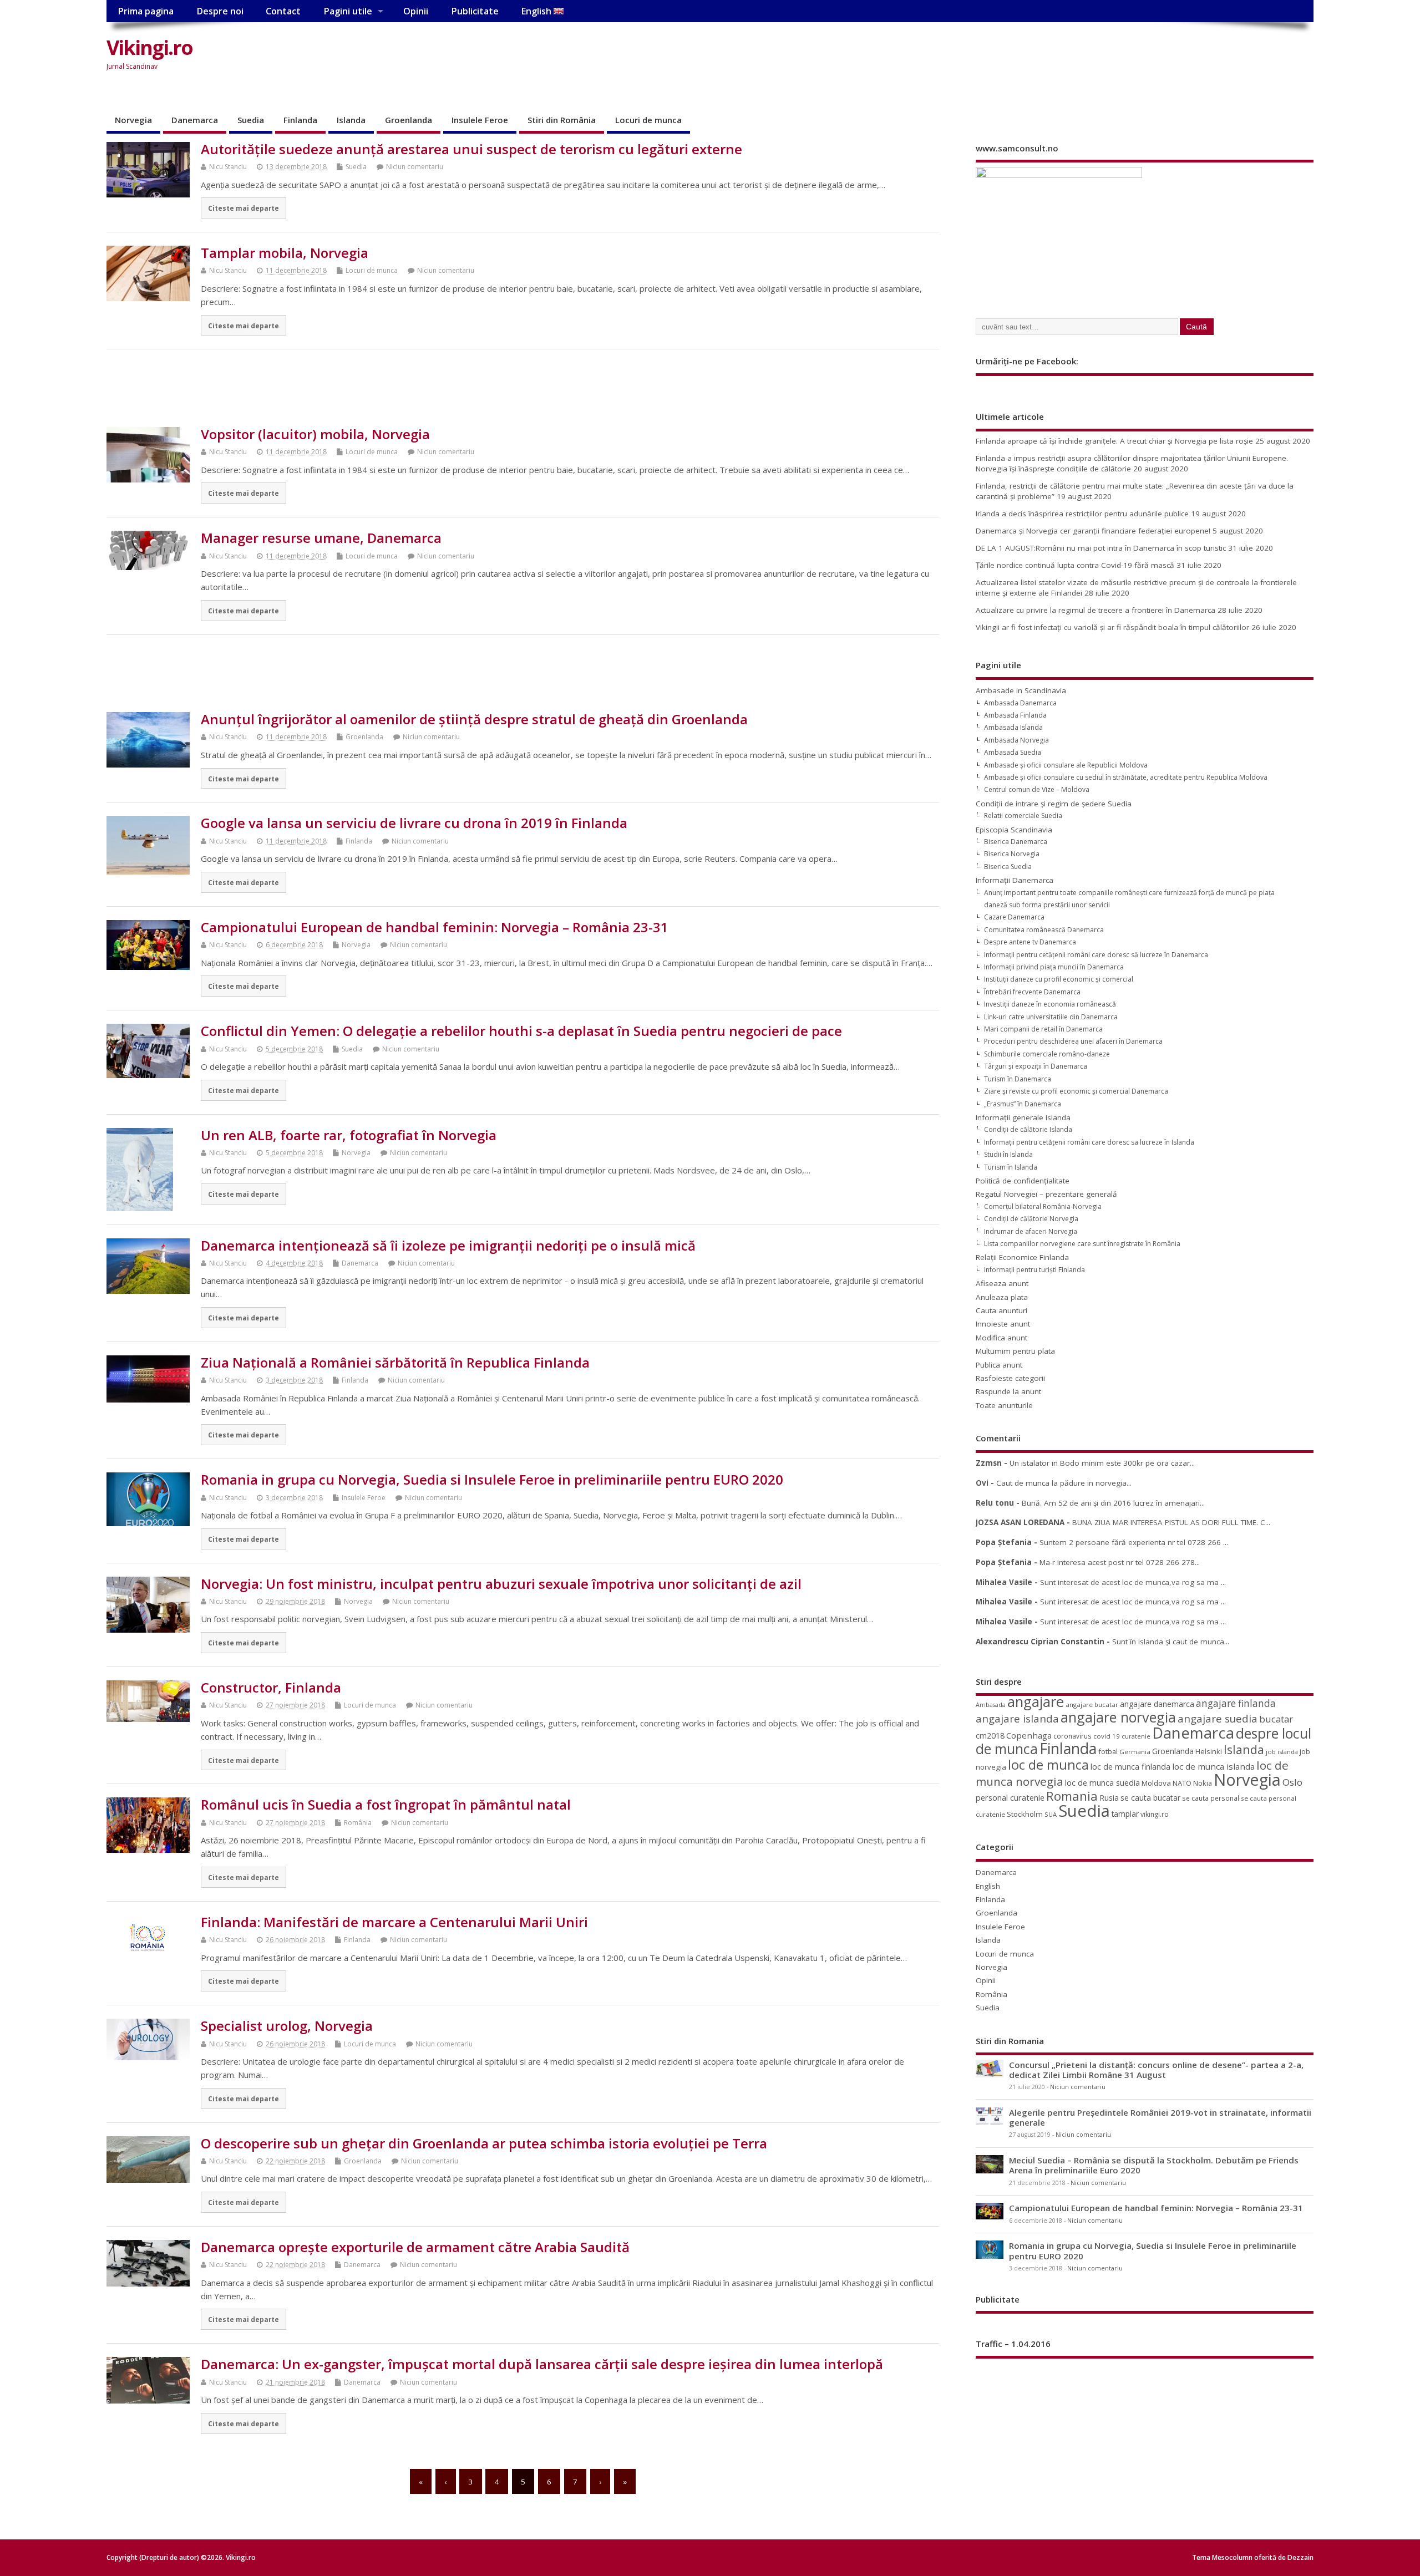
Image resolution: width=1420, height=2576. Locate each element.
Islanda (351, 120)
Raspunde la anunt (1008, 1391)
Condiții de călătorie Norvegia (1031, 1219)
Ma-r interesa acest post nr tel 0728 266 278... (1120, 1562)
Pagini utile (348, 11)
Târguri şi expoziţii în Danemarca (1036, 1066)
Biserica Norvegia (1012, 854)
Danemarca (195, 120)
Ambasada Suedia (1013, 752)
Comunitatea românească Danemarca (1044, 930)
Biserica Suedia (1008, 867)
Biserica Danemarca (1016, 842)
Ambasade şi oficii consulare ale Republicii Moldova (1066, 765)
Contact (283, 11)
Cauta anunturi (1001, 1310)
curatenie (1136, 1736)
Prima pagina (146, 11)
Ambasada (991, 1705)
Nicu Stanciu (228, 167)
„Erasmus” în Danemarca (1023, 1104)
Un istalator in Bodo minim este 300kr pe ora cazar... (1102, 1463)
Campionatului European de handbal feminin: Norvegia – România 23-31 (435, 927)
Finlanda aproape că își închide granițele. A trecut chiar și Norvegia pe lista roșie (1114, 441)
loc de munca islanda (1213, 1766)
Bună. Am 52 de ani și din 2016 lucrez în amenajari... (1113, 1503)
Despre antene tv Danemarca (1030, 942)
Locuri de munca (648, 120)
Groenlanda (409, 120)
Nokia (1203, 1783)
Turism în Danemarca (1018, 1079)
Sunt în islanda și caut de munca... (1171, 1642)
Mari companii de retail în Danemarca (1043, 1029)
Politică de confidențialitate (1023, 1181)
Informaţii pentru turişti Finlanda (1034, 1270)
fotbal (1108, 1751)
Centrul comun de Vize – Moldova (1037, 789)
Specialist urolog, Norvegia (287, 2026)
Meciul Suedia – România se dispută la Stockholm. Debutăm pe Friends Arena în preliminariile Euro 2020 (1154, 2165)
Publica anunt (999, 1365)
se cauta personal (1211, 1798)
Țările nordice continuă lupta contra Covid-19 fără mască (1075, 565)
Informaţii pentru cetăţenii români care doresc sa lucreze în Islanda (1089, 1142)
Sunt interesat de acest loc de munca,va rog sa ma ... (1133, 1582)
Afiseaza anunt (1002, 1283)
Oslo (1292, 1782)
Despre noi (220, 11)
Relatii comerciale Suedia (1023, 816)
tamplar (1125, 1814)
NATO (1182, 1783)
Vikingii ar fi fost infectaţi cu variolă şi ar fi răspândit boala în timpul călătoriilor (1112, 627)
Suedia (251, 120)
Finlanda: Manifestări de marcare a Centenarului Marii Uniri (394, 1922)
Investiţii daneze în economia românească (1050, 1004)
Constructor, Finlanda (271, 1687)
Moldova (1156, 1783)
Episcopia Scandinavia (1014, 830)
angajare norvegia (1118, 1717)
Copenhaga (1029, 1735)
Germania (1135, 1752)
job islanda (1282, 1752)
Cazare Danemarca (1014, 917)
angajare (1036, 1702)
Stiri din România (562, 120)
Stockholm (1025, 1814)
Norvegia (133, 120)
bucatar (1276, 1719)
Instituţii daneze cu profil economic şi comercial (1059, 979)
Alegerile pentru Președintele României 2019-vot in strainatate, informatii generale (1160, 2117)
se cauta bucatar (1150, 1798)
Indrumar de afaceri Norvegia (1031, 1231)
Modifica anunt (1001, 1338)
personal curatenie (1010, 1797)
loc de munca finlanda (1130, 1767)
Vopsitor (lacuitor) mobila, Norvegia (315, 434)
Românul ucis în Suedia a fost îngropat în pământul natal (386, 1804)
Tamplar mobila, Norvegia (285, 253)
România (358, 1823)
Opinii (416, 11)
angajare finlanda (1236, 1703)
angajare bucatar (1092, 1704)
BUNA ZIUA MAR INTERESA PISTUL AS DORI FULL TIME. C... (1171, 1522)
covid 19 (1107, 1736)
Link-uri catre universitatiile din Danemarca (1051, 1017)
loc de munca (1048, 1765)
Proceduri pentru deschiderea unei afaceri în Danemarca (1073, 1041)
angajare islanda (1017, 1718)
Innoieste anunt (1003, 1324)
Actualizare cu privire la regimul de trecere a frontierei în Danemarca (1096, 610)
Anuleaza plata (1002, 1297)
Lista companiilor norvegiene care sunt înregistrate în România (1082, 1244)
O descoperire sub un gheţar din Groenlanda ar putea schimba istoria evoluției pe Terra (484, 2143)
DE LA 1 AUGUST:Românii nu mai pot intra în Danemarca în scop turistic (1101, 548)
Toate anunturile (1004, 1405)
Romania (1072, 1796)
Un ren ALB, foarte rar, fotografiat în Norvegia (349, 1135)
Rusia (1109, 1798)
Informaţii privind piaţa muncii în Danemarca (1054, 967)
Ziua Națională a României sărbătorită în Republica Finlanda (395, 1362)
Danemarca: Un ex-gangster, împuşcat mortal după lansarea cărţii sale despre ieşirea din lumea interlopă (542, 2364)
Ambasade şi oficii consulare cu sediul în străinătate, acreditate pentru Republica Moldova (1126, 777)
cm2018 (990, 1736)
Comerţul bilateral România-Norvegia (1043, 1206)
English (537, 11)
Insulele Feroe (480, 120)
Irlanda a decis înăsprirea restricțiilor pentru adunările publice (1082, 514)
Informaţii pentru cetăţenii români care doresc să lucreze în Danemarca (1096, 955)
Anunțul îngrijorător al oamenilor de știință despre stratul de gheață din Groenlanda (474, 719)
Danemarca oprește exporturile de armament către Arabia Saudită (415, 2247)
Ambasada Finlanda (1015, 715)
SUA (1051, 1814)
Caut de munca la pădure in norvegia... (1064, 1483)
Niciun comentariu (415, 167)
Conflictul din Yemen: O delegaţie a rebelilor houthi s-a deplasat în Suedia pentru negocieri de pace (521, 1031)
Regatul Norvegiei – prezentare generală (1046, 1194)
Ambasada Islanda (1013, 727)
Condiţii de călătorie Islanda (1028, 1129)
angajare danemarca (1157, 1704)
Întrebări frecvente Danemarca (1032, 992)
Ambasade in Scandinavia (1021, 690)
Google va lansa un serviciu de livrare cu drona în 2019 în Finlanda (414, 823)
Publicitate (475, 11)
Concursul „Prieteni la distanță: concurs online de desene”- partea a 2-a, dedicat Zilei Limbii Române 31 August (1156, 2070)
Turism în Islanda (1011, 1167)
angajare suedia (1218, 1719)
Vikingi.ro (149, 47)
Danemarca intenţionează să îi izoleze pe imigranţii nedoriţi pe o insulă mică (448, 1245)
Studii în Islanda (1008, 1154)
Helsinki (1209, 1752)
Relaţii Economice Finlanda (1022, 1257)
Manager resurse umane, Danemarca (321, 538)
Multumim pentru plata (1015, 1351)
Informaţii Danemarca (1015, 880)
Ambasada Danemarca (1020, 703)
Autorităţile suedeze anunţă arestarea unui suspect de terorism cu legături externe (471, 149)
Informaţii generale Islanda (1023, 1117)
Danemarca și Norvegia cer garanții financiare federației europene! (1093, 531)
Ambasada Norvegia (1016, 740)
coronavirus (1072, 1736)
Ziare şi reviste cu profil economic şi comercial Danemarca (1076, 1091)
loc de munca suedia (1102, 1782)
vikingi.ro (1155, 1814)
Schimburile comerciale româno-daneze (1047, 1054)
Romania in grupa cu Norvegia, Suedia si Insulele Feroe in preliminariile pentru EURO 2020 (492, 1479)
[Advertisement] (1102, 57)
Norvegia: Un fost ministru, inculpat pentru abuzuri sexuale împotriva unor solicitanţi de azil (501, 1584)
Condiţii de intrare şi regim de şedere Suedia (1054, 804)
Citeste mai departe (244, 208)
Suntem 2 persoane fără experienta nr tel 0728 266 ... (1134, 1542)
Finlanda (300, 120)
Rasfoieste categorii (1010, 1378)
